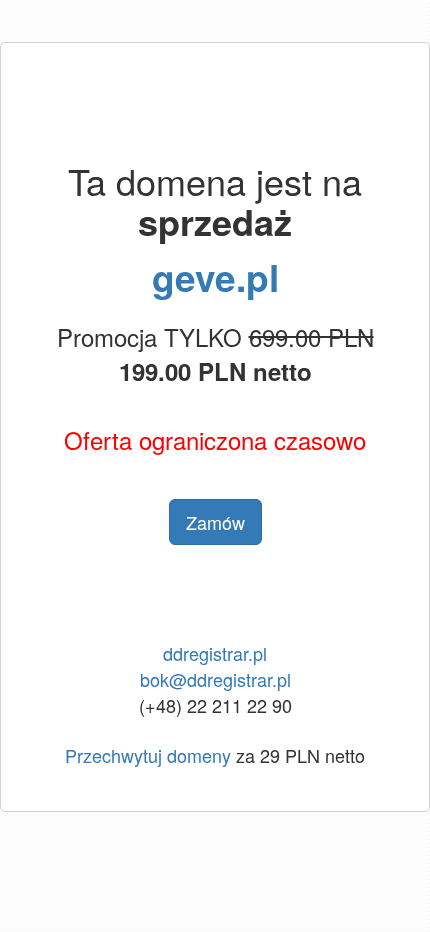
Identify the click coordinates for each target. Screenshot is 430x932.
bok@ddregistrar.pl (215, 679)
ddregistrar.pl (215, 653)
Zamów (215, 522)
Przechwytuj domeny (148, 755)
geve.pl (215, 276)
